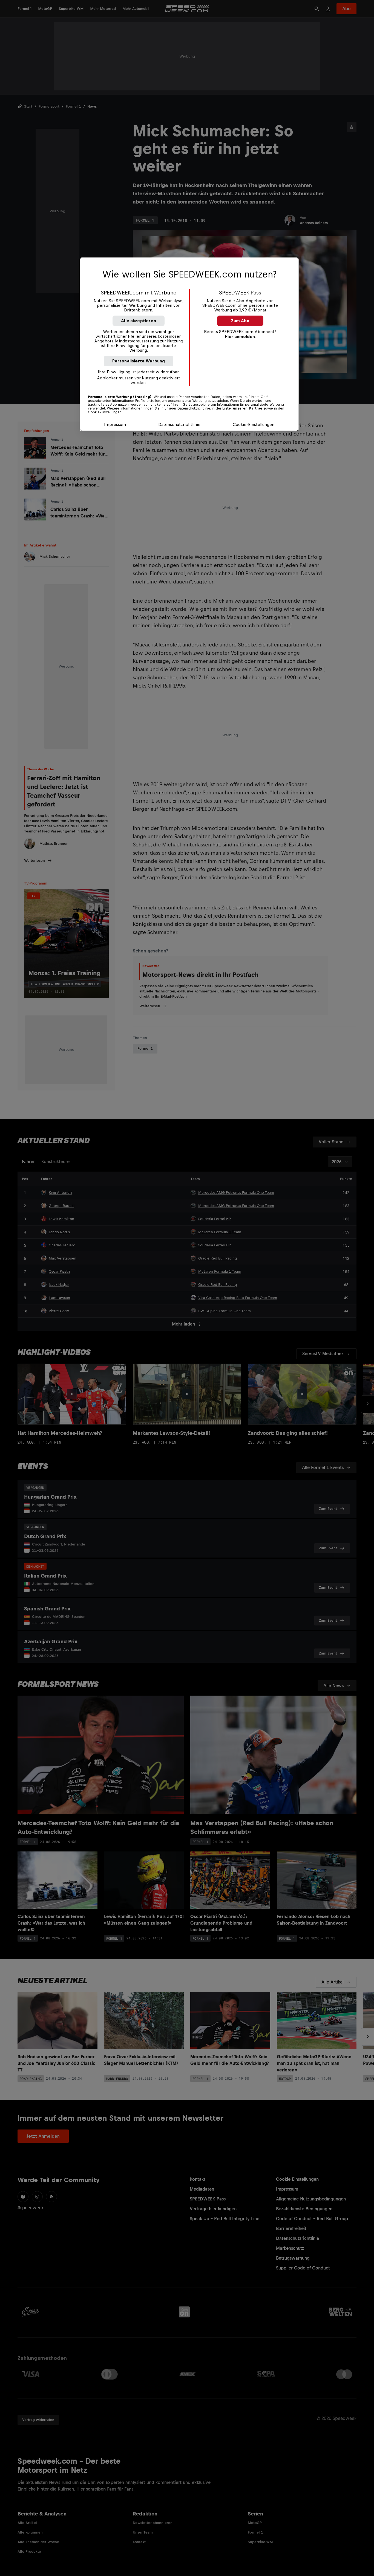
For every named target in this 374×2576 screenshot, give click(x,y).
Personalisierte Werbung (139, 361)
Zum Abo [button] (240, 321)
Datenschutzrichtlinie (179, 424)
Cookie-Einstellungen (254, 424)
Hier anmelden (240, 337)
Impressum (115, 424)
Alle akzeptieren (139, 321)
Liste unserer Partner (242, 408)
